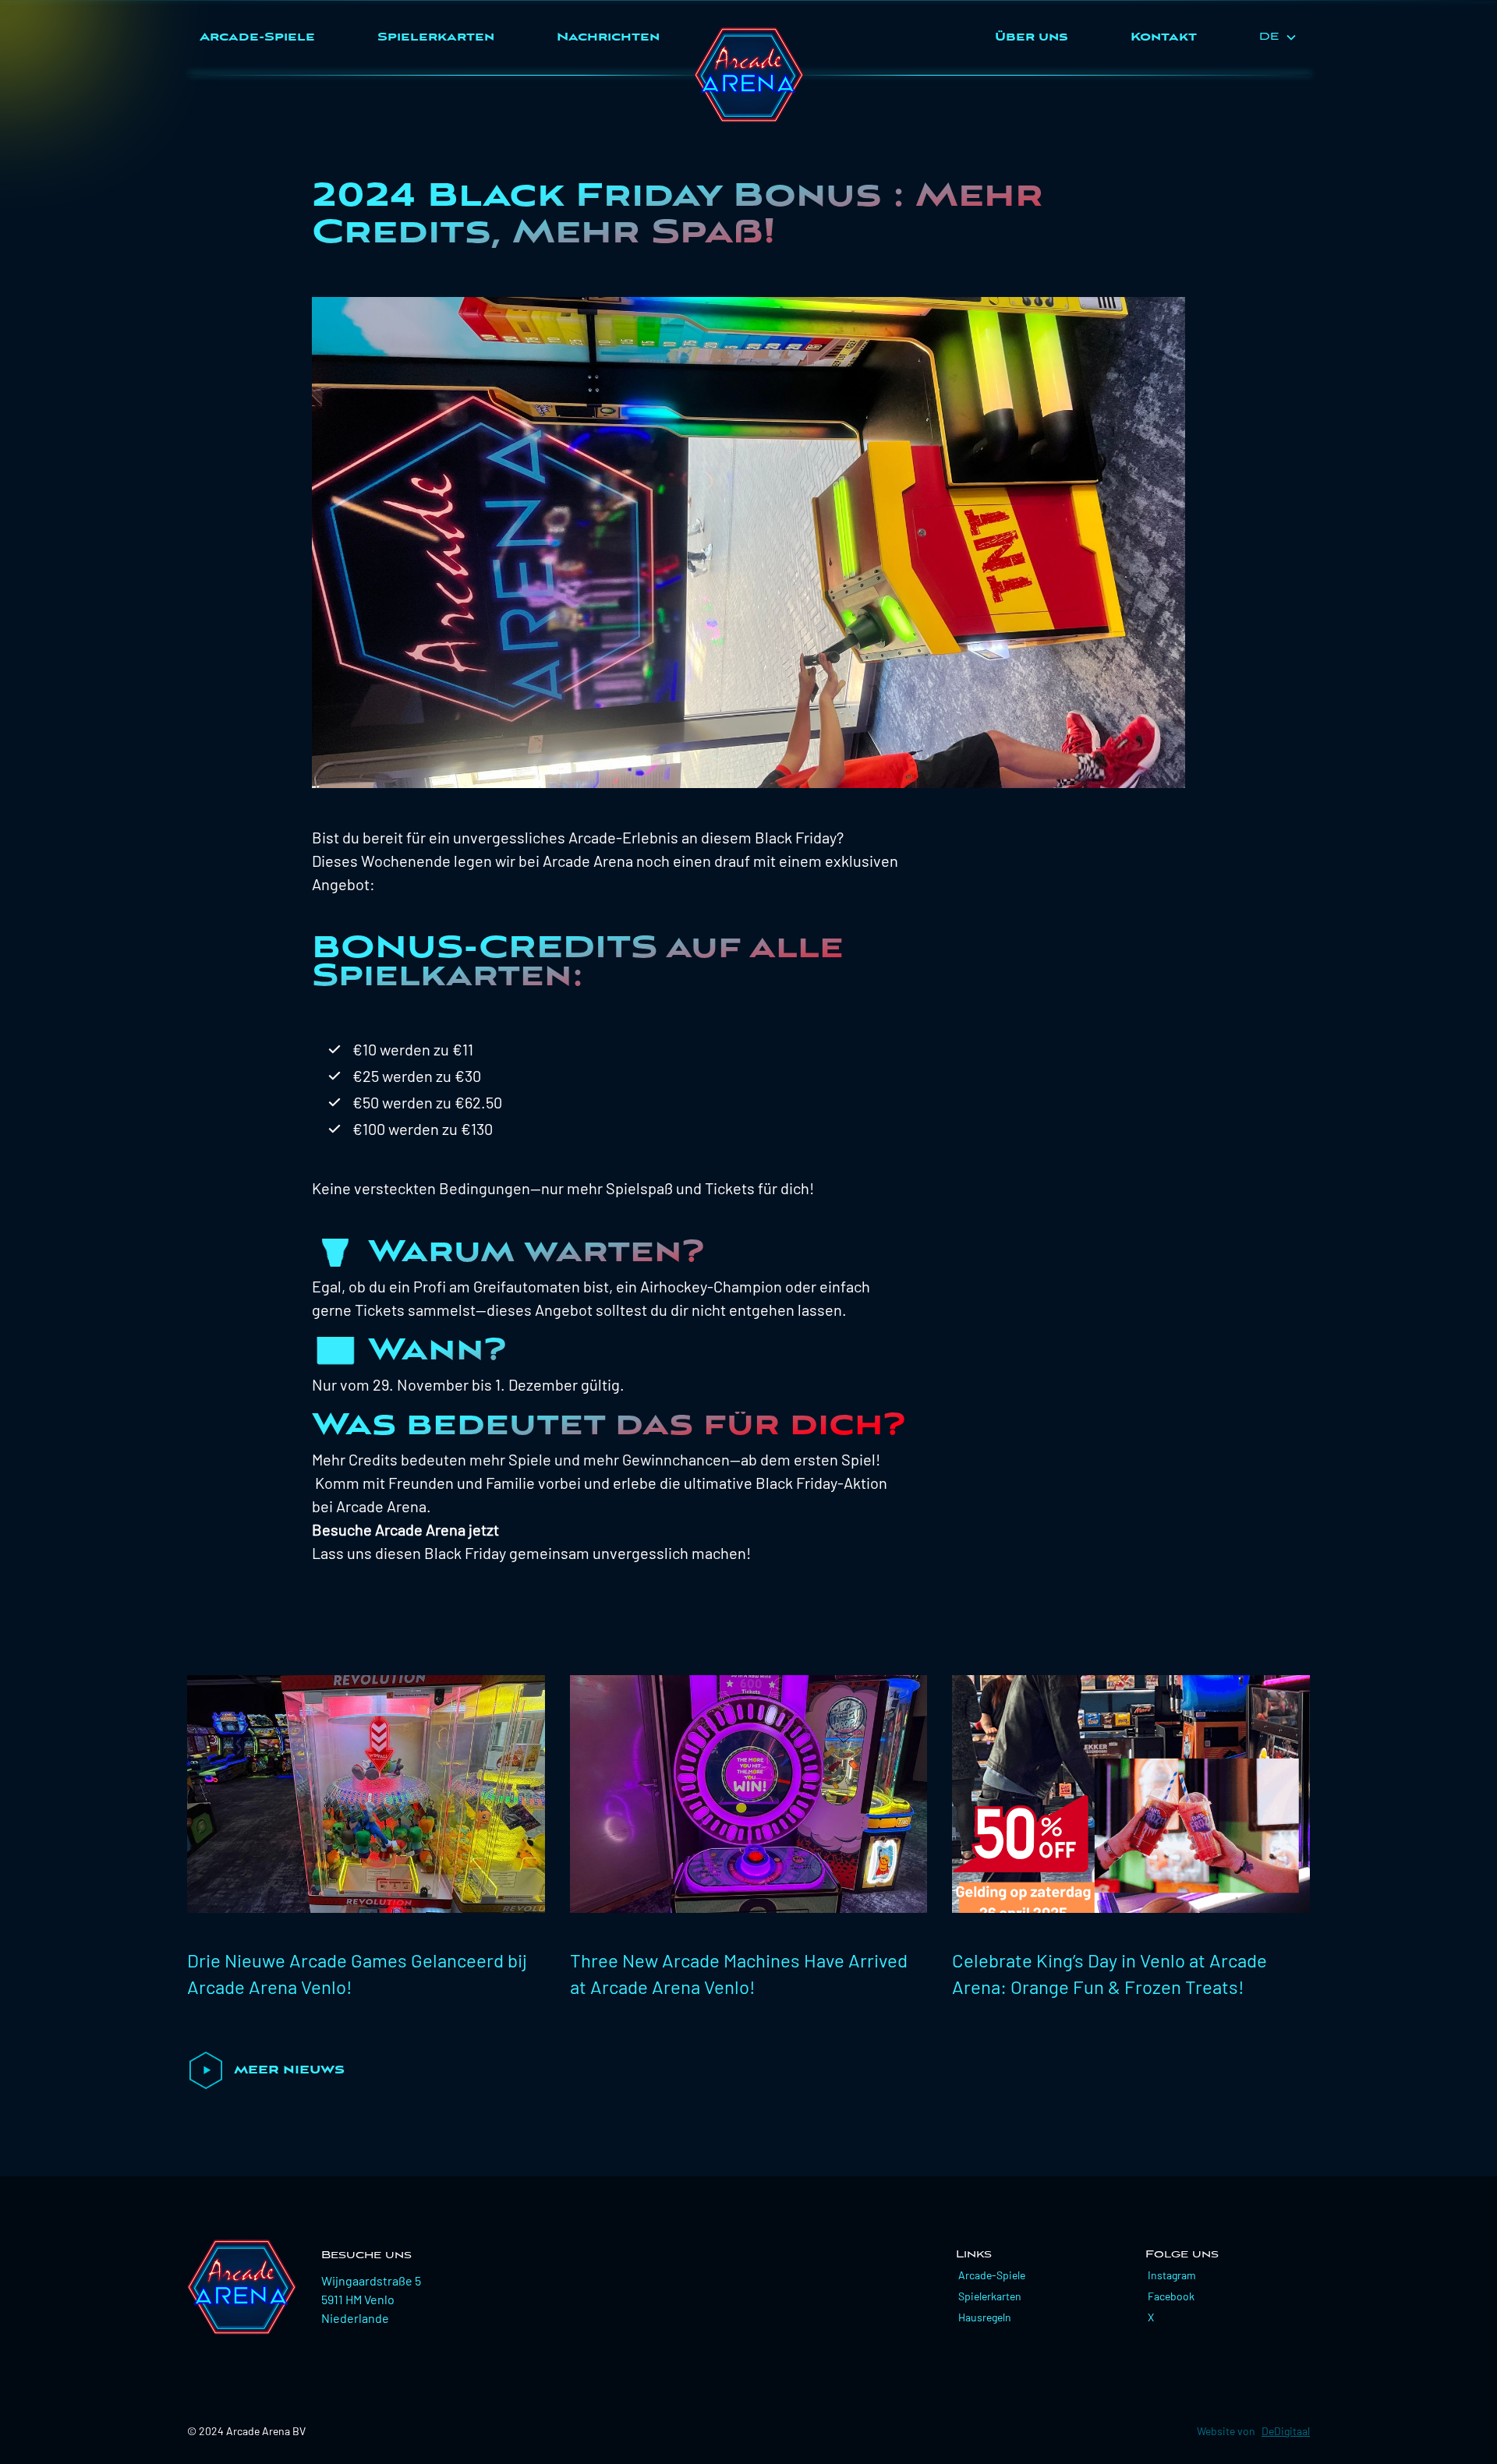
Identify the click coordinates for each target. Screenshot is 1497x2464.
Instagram (1172, 2275)
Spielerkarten (436, 37)
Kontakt (1164, 37)
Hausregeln (985, 2317)
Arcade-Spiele (257, 37)
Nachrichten (608, 37)
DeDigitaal (1286, 2431)
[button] (1278, 37)
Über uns (1032, 37)
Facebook (1171, 2296)
